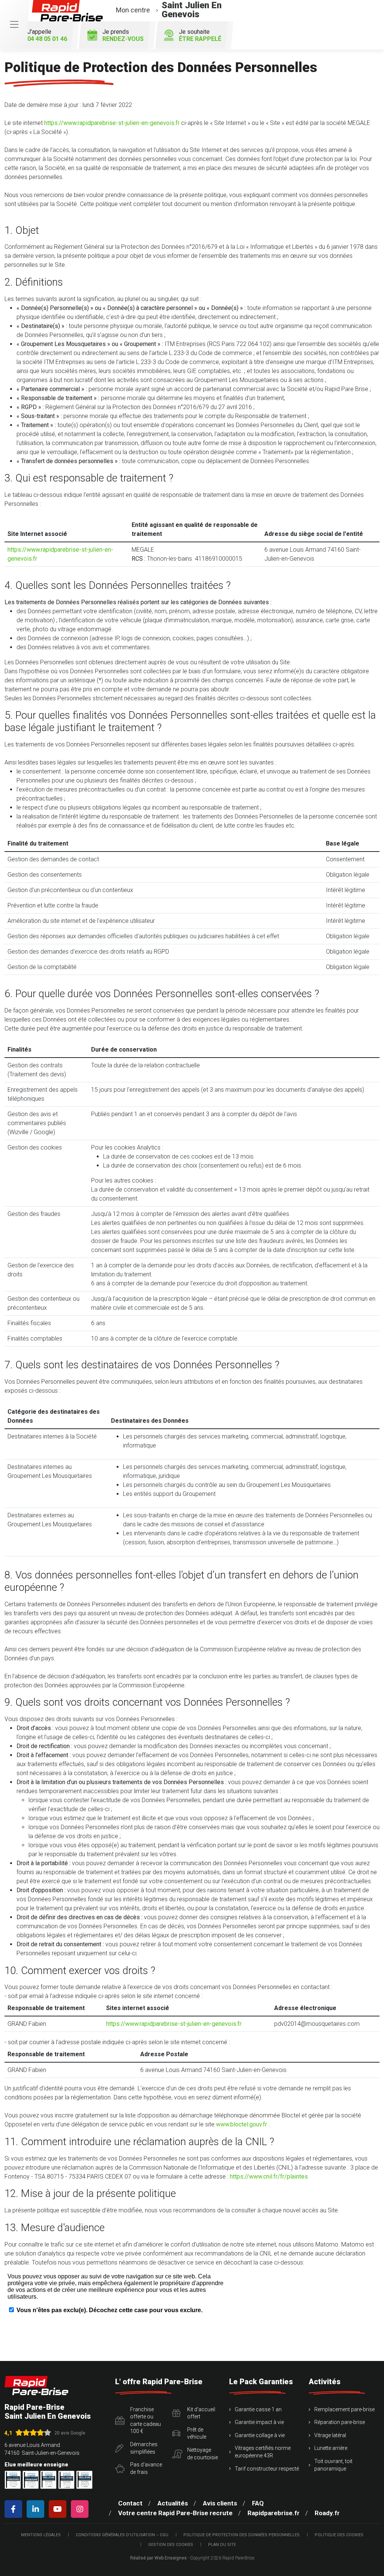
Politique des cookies (339, 2535)
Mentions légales (41, 2535)
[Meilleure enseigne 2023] (84, 2480)
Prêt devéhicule (197, 2433)
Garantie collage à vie (260, 2435)
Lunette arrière (331, 2448)
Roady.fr (327, 2513)
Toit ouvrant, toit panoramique (333, 2465)
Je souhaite (200, 35)
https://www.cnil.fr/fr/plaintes (269, 2177)
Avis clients (220, 2503)
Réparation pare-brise (340, 2422)
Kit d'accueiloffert (201, 2413)
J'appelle (47, 35)
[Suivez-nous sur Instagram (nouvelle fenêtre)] (81, 2509)
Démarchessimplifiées (144, 2448)
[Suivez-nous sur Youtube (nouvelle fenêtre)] (59, 2509)
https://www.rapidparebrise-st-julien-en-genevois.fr (112, 123)
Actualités (173, 2503)
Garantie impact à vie (259, 2422)
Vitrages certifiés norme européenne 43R (263, 2452)
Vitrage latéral (330, 2435)
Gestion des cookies (171, 2545)
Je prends (123, 35)
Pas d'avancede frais (146, 2468)
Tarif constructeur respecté (267, 2469)
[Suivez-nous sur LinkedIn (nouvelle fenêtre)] (37, 2509)
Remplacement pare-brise (344, 2409)
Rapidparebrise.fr (274, 2513)
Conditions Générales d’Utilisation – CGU (122, 2535)
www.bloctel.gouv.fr (241, 2124)
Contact (130, 2503)
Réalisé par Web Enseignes (158, 2558)
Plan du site (222, 2545)
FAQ (258, 2503)
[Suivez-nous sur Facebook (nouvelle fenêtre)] (15, 2509)
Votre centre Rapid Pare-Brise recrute (175, 2513)
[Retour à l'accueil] (36, 2386)
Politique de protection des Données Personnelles (241, 2535)
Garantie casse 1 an (258, 2409)
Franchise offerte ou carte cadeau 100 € (145, 2420)
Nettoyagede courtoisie (202, 2454)
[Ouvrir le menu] (14, 25)
